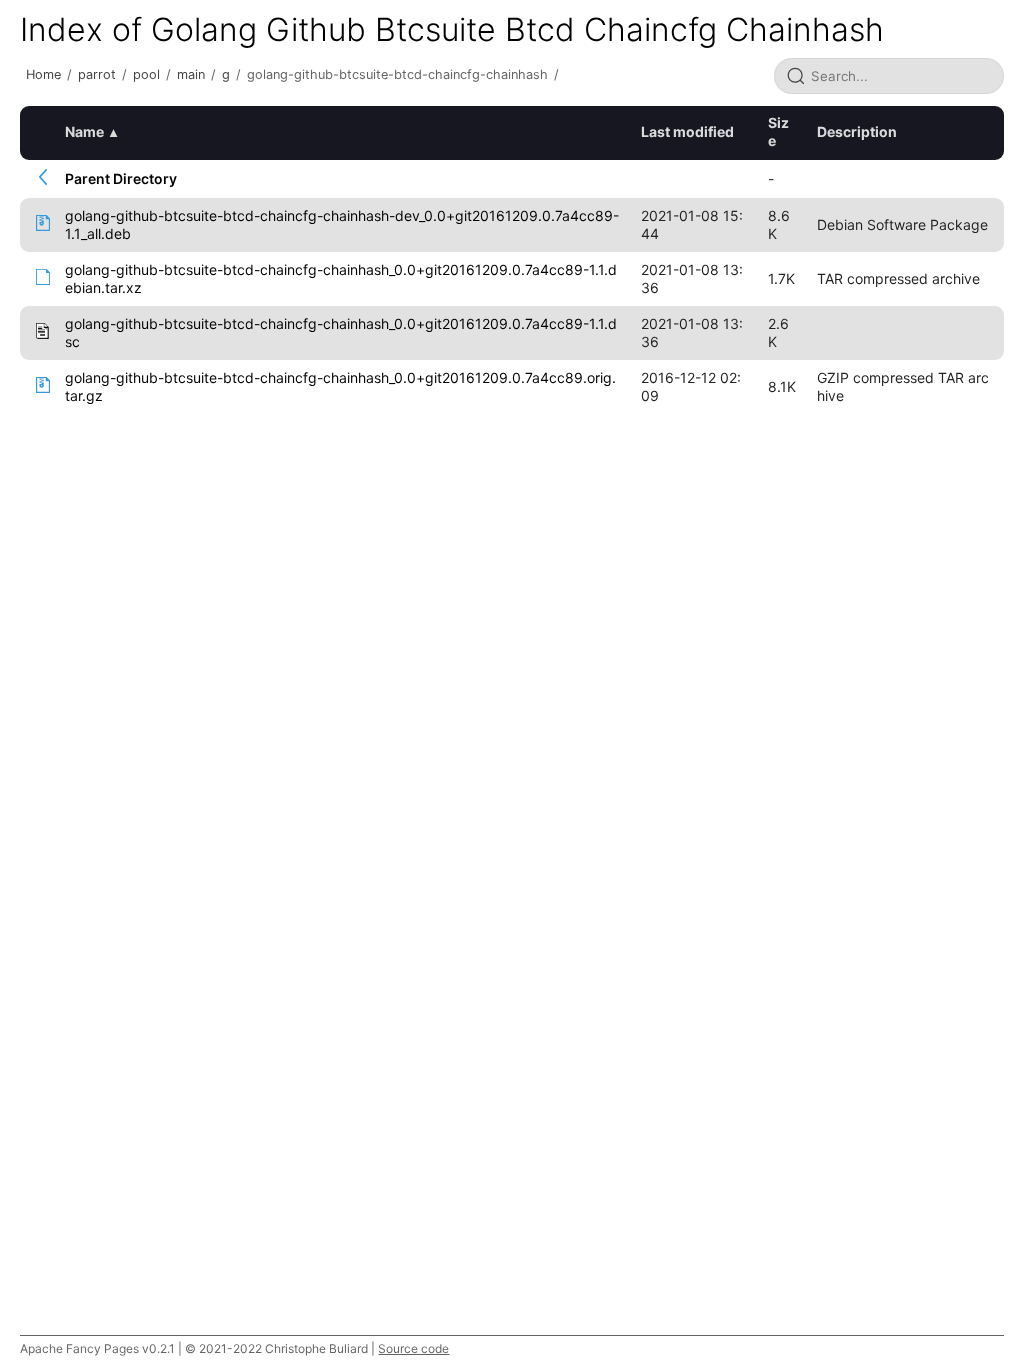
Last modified (687, 131)
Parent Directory (121, 178)
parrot (97, 74)
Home (43, 74)
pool (146, 74)
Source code (413, 1348)
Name (84, 131)
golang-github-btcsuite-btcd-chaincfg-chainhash (397, 74)
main (191, 74)
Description (857, 131)
